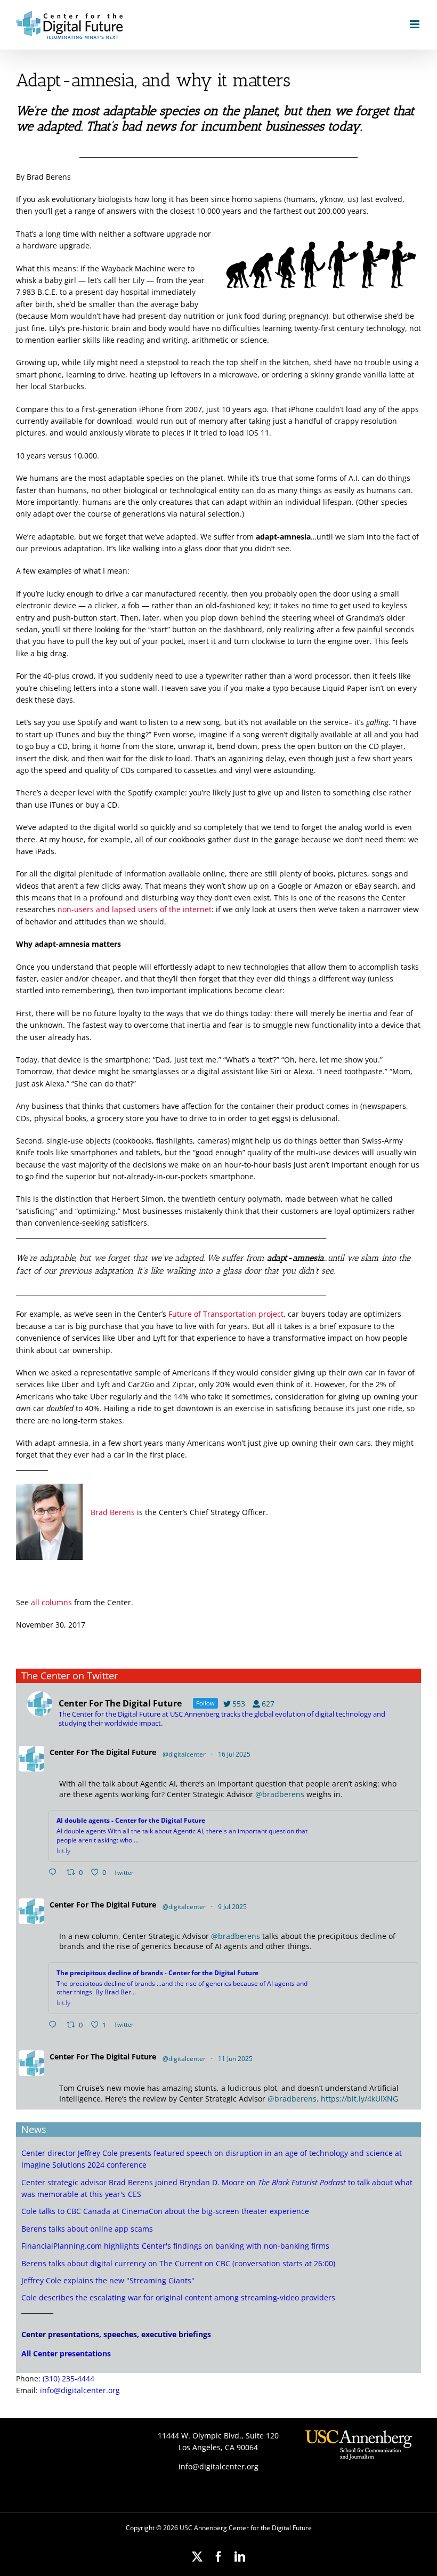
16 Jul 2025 (235, 1754)
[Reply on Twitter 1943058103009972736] (55, 2025)
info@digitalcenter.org (80, 2390)
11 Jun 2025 (236, 2059)
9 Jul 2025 (233, 1907)
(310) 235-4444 (68, 2378)
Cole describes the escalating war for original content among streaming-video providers (178, 2297)
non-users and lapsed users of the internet (135, 909)
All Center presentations (66, 2353)
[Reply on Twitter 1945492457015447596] (55, 1873)
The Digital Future (123, 1752)
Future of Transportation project (226, 1314)
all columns (51, 1602)
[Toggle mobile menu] (415, 24)
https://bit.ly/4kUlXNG (359, 2099)
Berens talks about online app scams (87, 2229)
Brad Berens (113, 1512)
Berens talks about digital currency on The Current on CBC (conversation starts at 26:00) (178, 2263)
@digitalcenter (184, 1754)
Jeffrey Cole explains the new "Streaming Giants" (108, 2280)
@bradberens (280, 1794)
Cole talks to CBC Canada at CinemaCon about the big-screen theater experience (165, 2211)
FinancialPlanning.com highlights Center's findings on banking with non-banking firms (175, 2246)
